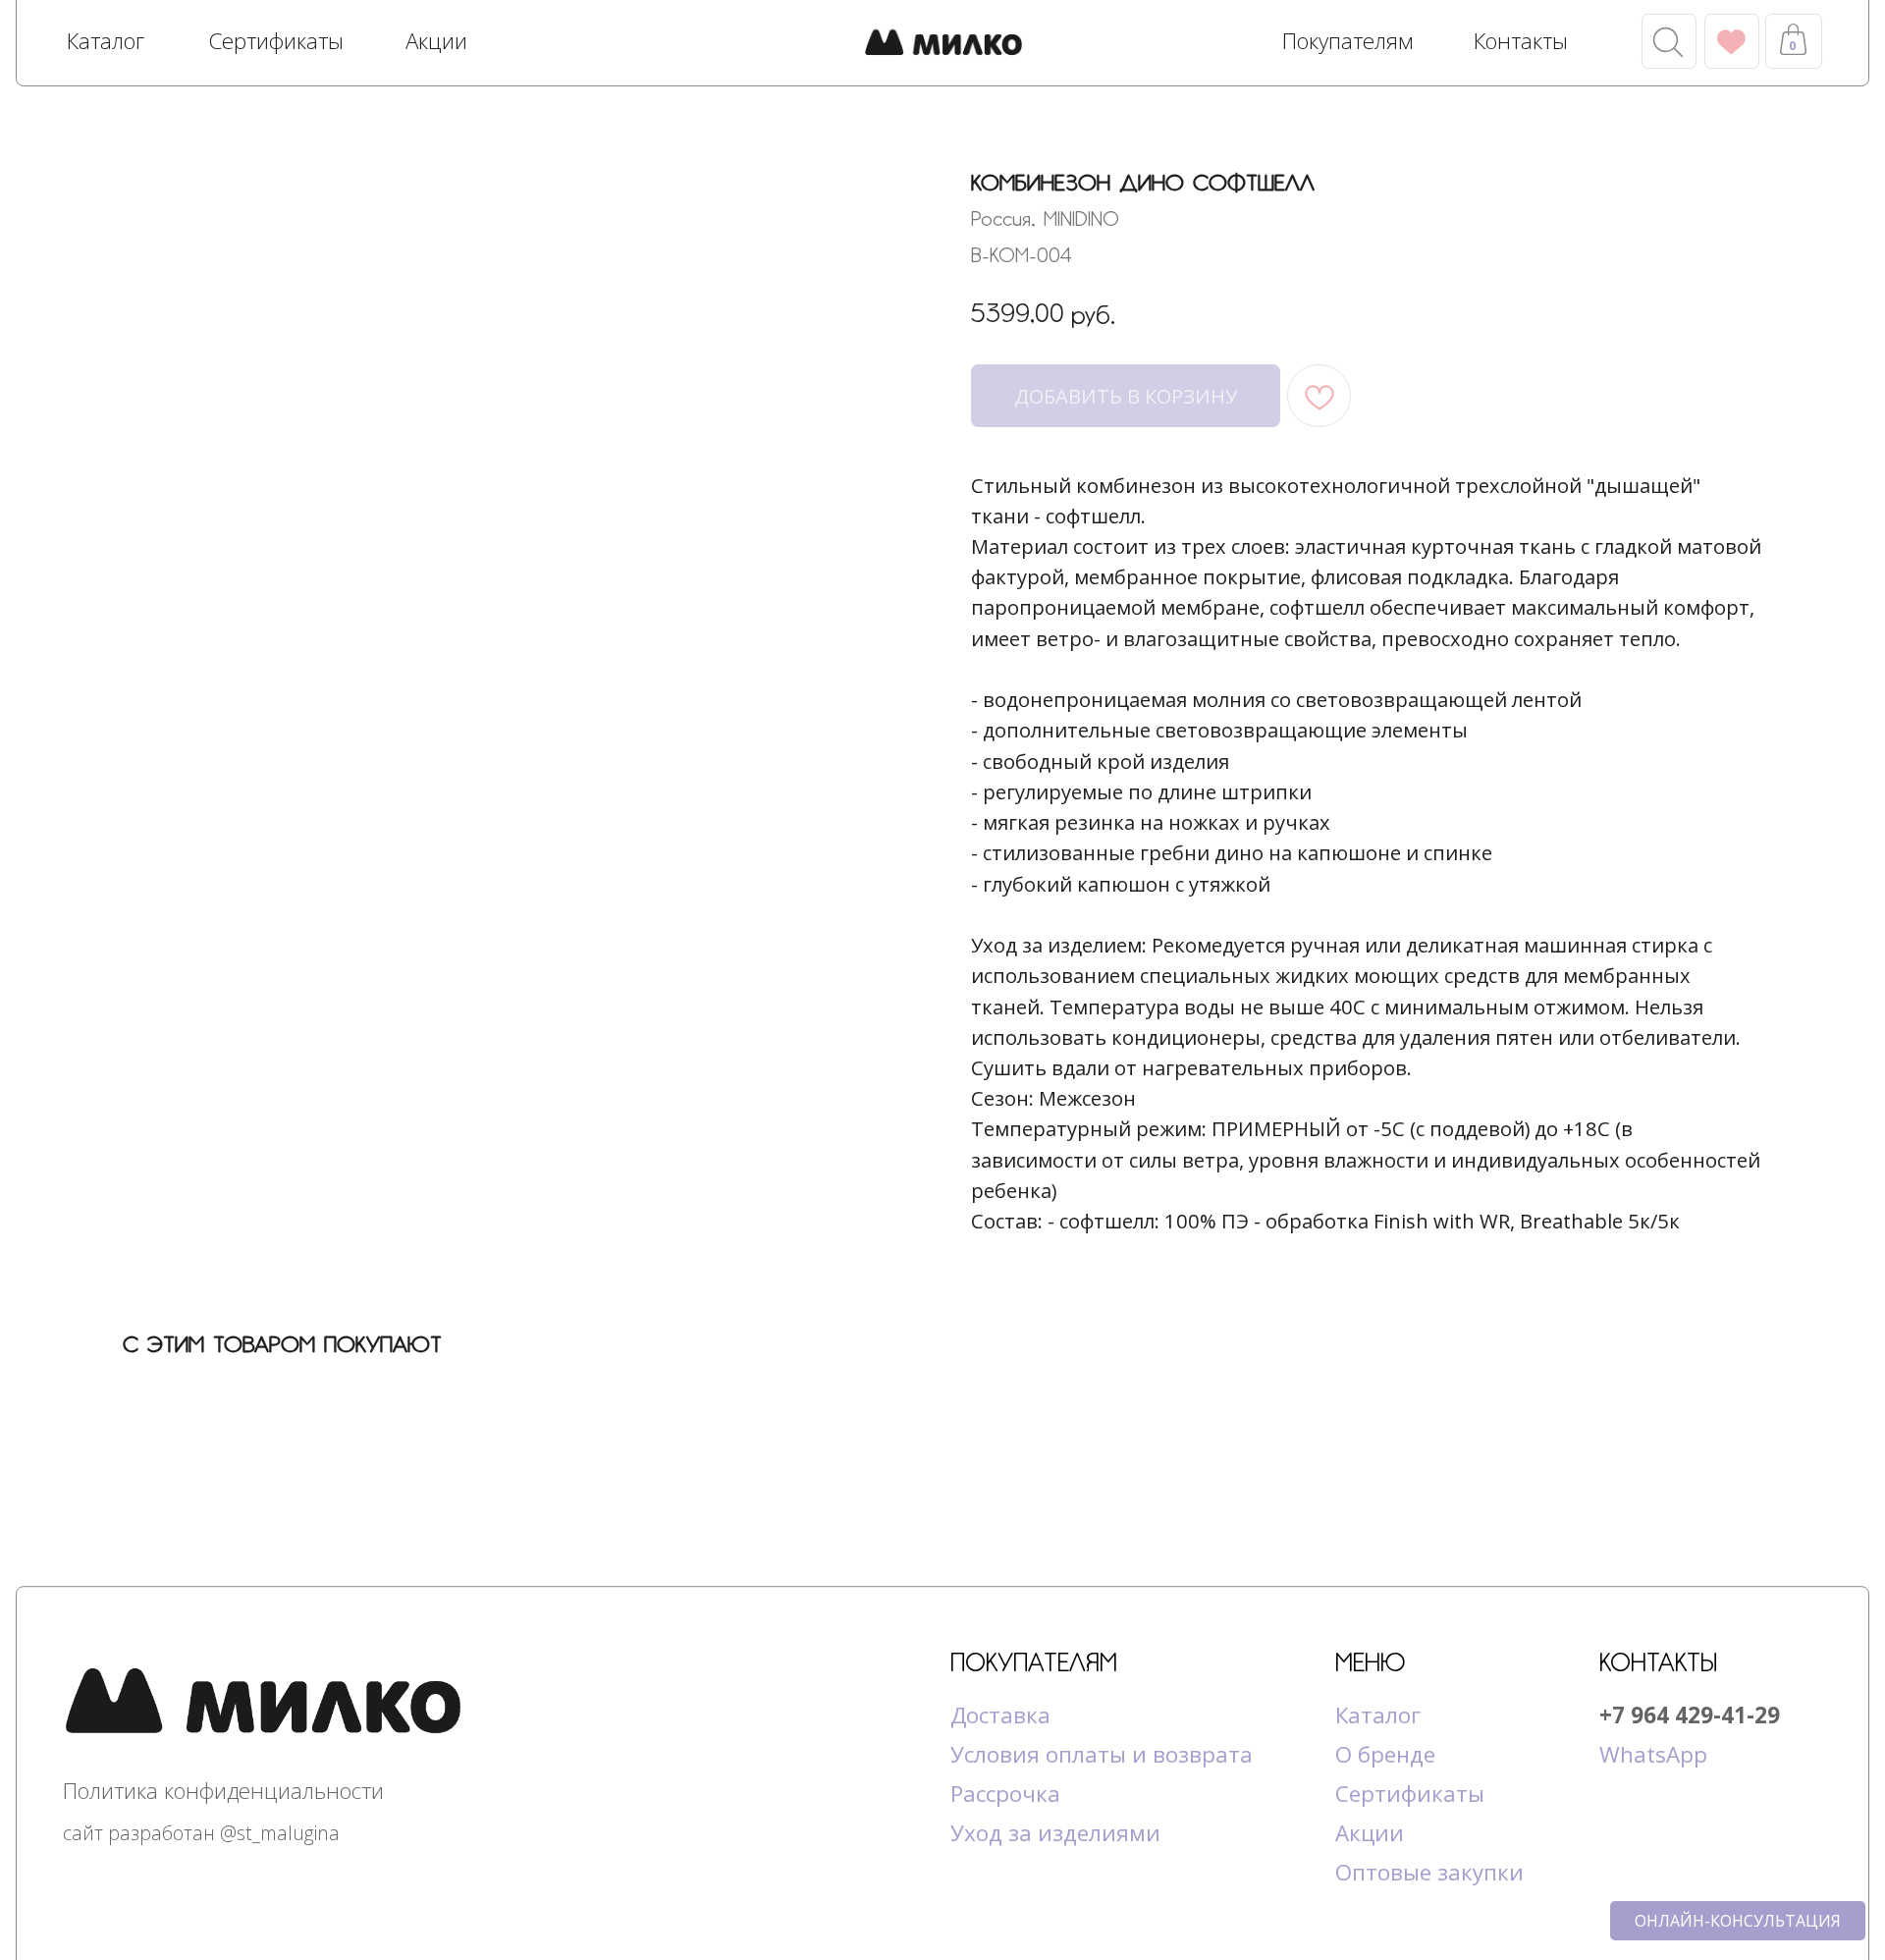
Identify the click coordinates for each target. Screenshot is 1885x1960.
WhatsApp (1653, 1754)
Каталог (1378, 1715)
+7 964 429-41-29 (1690, 1715)
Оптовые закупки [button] (1429, 1872)
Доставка (1000, 1715)
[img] (943, 45)
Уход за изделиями (1055, 1833)
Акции (1370, 1833)
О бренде (1385, 1754)
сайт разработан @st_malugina (201, 1833)
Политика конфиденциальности (223, 1791)
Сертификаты (1410, 1794)
